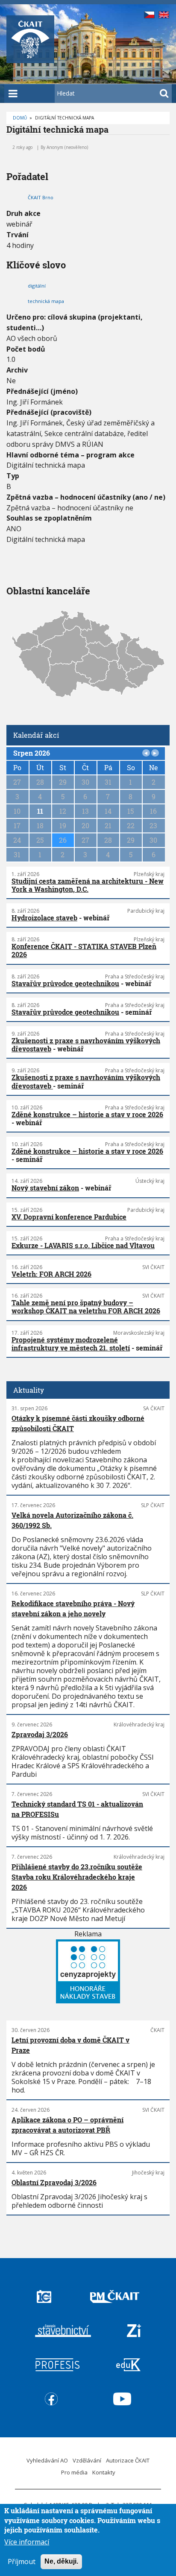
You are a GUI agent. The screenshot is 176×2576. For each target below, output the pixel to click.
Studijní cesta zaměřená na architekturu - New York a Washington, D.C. (88, 885)
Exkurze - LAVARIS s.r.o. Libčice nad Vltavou (83, 1245)
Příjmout (22, 2561)
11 (40, 811)
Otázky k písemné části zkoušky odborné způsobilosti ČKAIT (78, 1423)
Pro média (74, 2472)
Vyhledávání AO (47, 2460)
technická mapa (46, 301)
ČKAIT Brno (41, 197)
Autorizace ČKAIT (128, 2460)
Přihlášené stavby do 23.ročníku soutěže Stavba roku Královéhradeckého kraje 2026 (77, 1877)
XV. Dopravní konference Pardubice (69, 1217)
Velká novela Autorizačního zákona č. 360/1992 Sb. (72, 1520)
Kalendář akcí (36, 735)
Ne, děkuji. (61, 2561)
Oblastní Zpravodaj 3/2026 (54, 2182)
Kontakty (104, 2472)
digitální (37, 286)
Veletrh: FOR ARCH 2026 (51, 1274)
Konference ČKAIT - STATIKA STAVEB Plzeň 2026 (84, 950)
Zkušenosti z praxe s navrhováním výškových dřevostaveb (86, 1045)
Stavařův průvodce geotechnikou (65, 983)
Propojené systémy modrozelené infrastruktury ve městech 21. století (71, 1344)
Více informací (27, 2542)
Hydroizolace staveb (44, 918)
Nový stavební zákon (45, 1188)
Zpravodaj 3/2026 (40, 1734)
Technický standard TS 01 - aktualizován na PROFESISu (77, 1809)
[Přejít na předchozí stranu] (146, 753)
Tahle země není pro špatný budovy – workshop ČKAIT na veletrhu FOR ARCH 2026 (86, 1307)
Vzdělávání (87, 2460)
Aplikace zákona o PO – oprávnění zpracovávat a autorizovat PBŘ (67, 2125)
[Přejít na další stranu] (155, 753)
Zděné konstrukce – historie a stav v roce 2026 (87, 1114)
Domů (20, 118)
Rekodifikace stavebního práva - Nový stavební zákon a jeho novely (73, 1608)
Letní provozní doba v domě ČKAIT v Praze (70, 2045)
